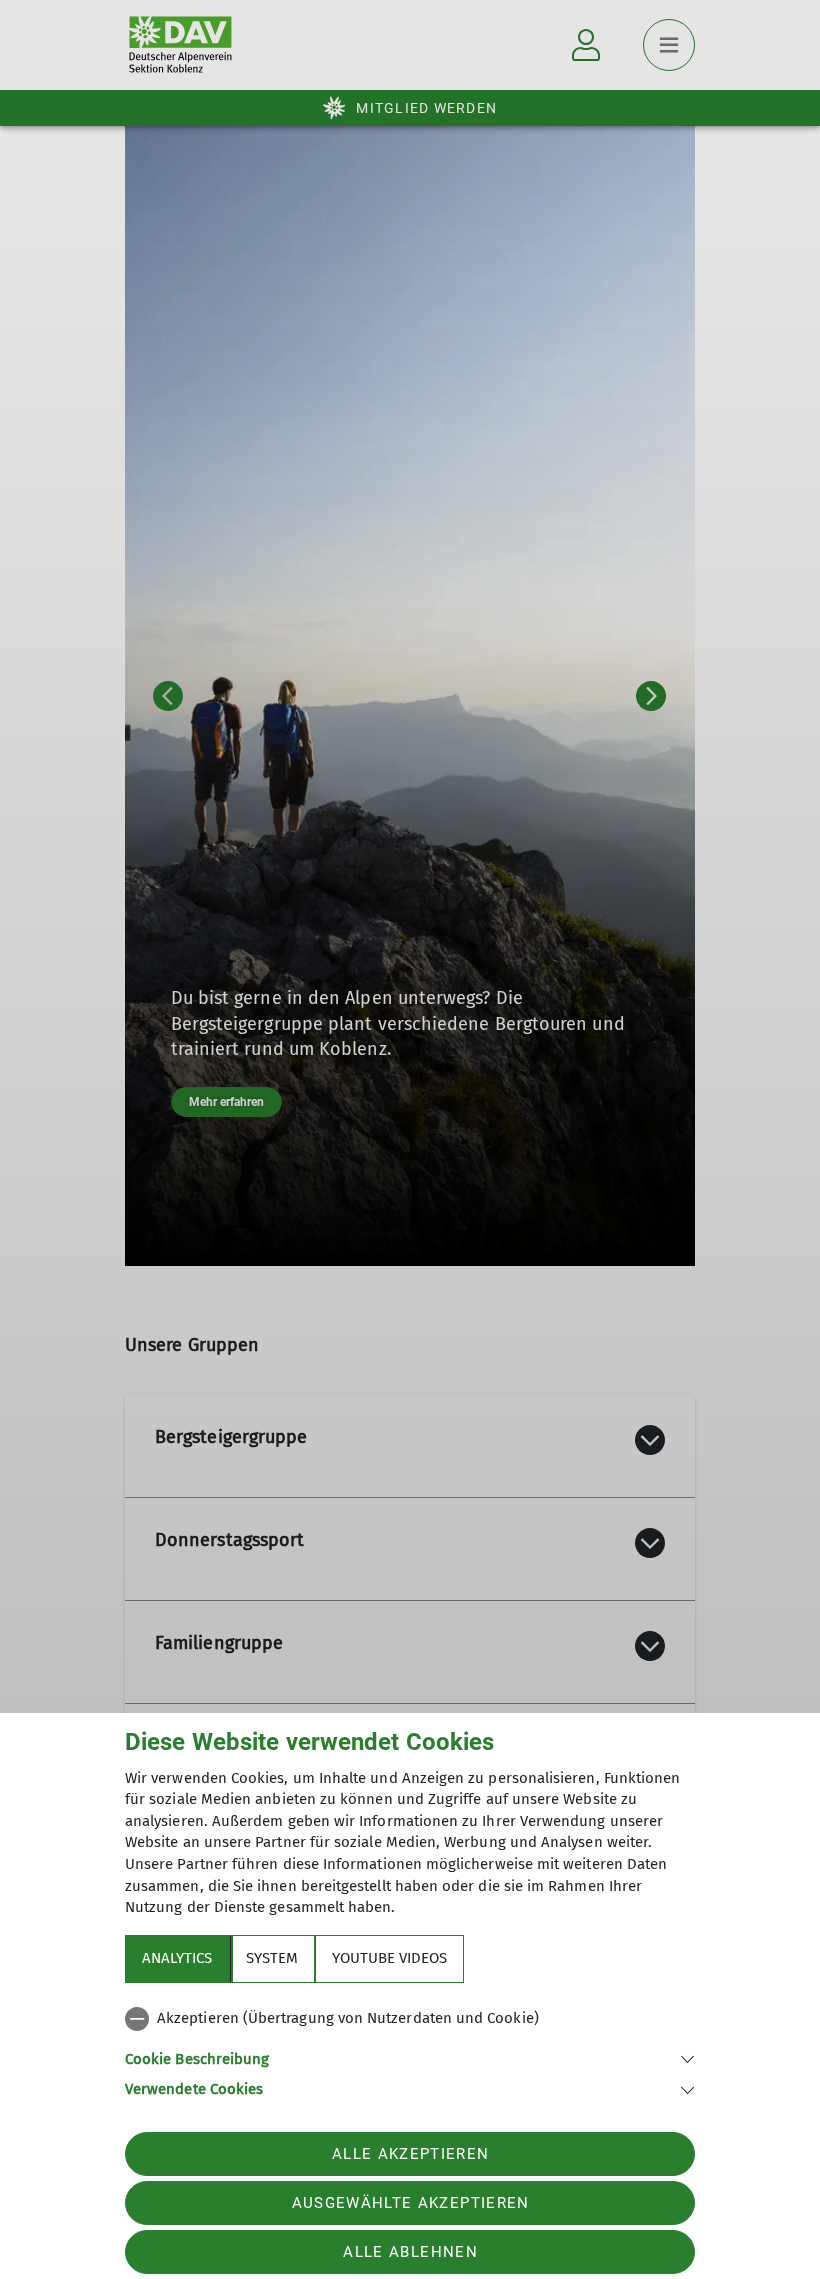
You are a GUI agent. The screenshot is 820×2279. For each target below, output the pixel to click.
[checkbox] (410, 2019)
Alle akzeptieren (410, 2154)
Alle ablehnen (410, 2252)
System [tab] (272, 1958)
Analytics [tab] (177, 1958)
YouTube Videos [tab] (389, 1958)
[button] (410, 2057)
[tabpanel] (410, 2050)
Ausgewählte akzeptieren (411, 2203)
